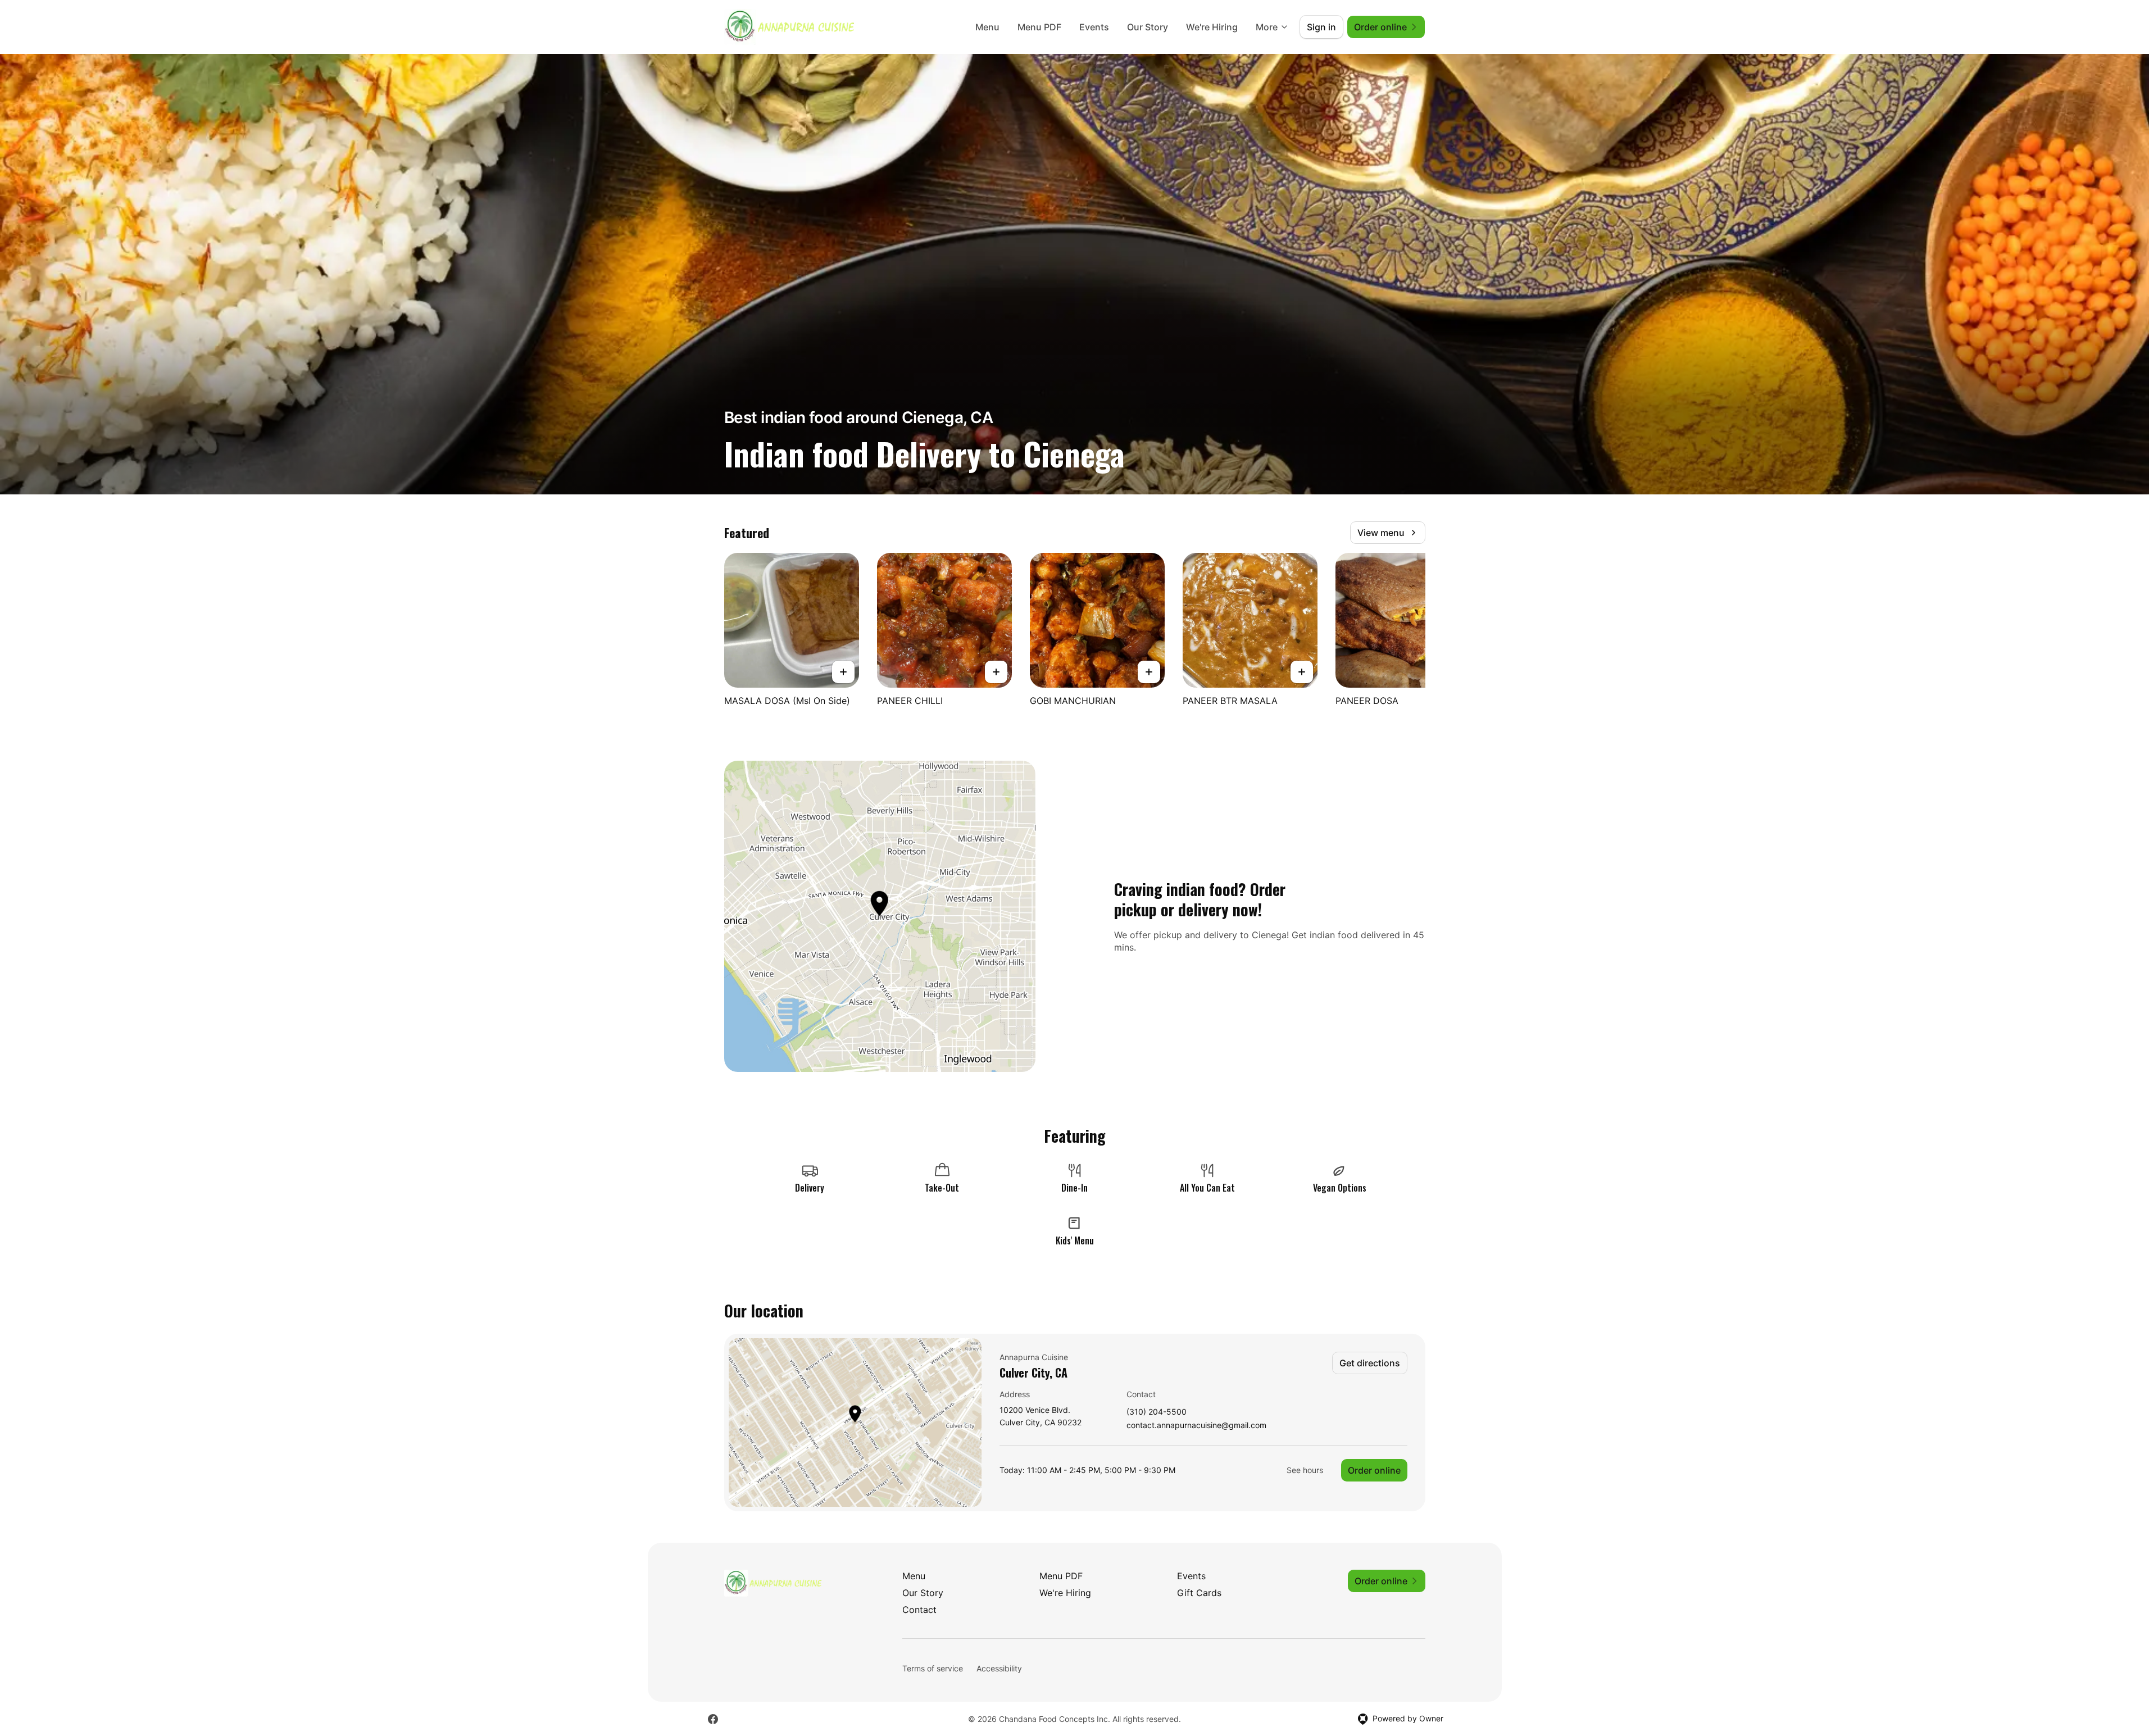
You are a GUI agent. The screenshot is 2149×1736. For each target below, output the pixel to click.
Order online (1374, 1470)
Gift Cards (1199, 1593)
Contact (919, 1610)
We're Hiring (1212, 27)
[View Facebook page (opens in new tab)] (713, 1719)
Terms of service (933, 1668)
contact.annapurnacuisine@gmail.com (1196, 1426)
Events (1094, 27)
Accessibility (999, 1668)
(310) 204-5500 (1157, 1412)
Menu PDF (1039, 27)
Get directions (1370, 1363)
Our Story (1148, 27)
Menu (987, 27)
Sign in (1321, 27)
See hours (1305, 1470)
